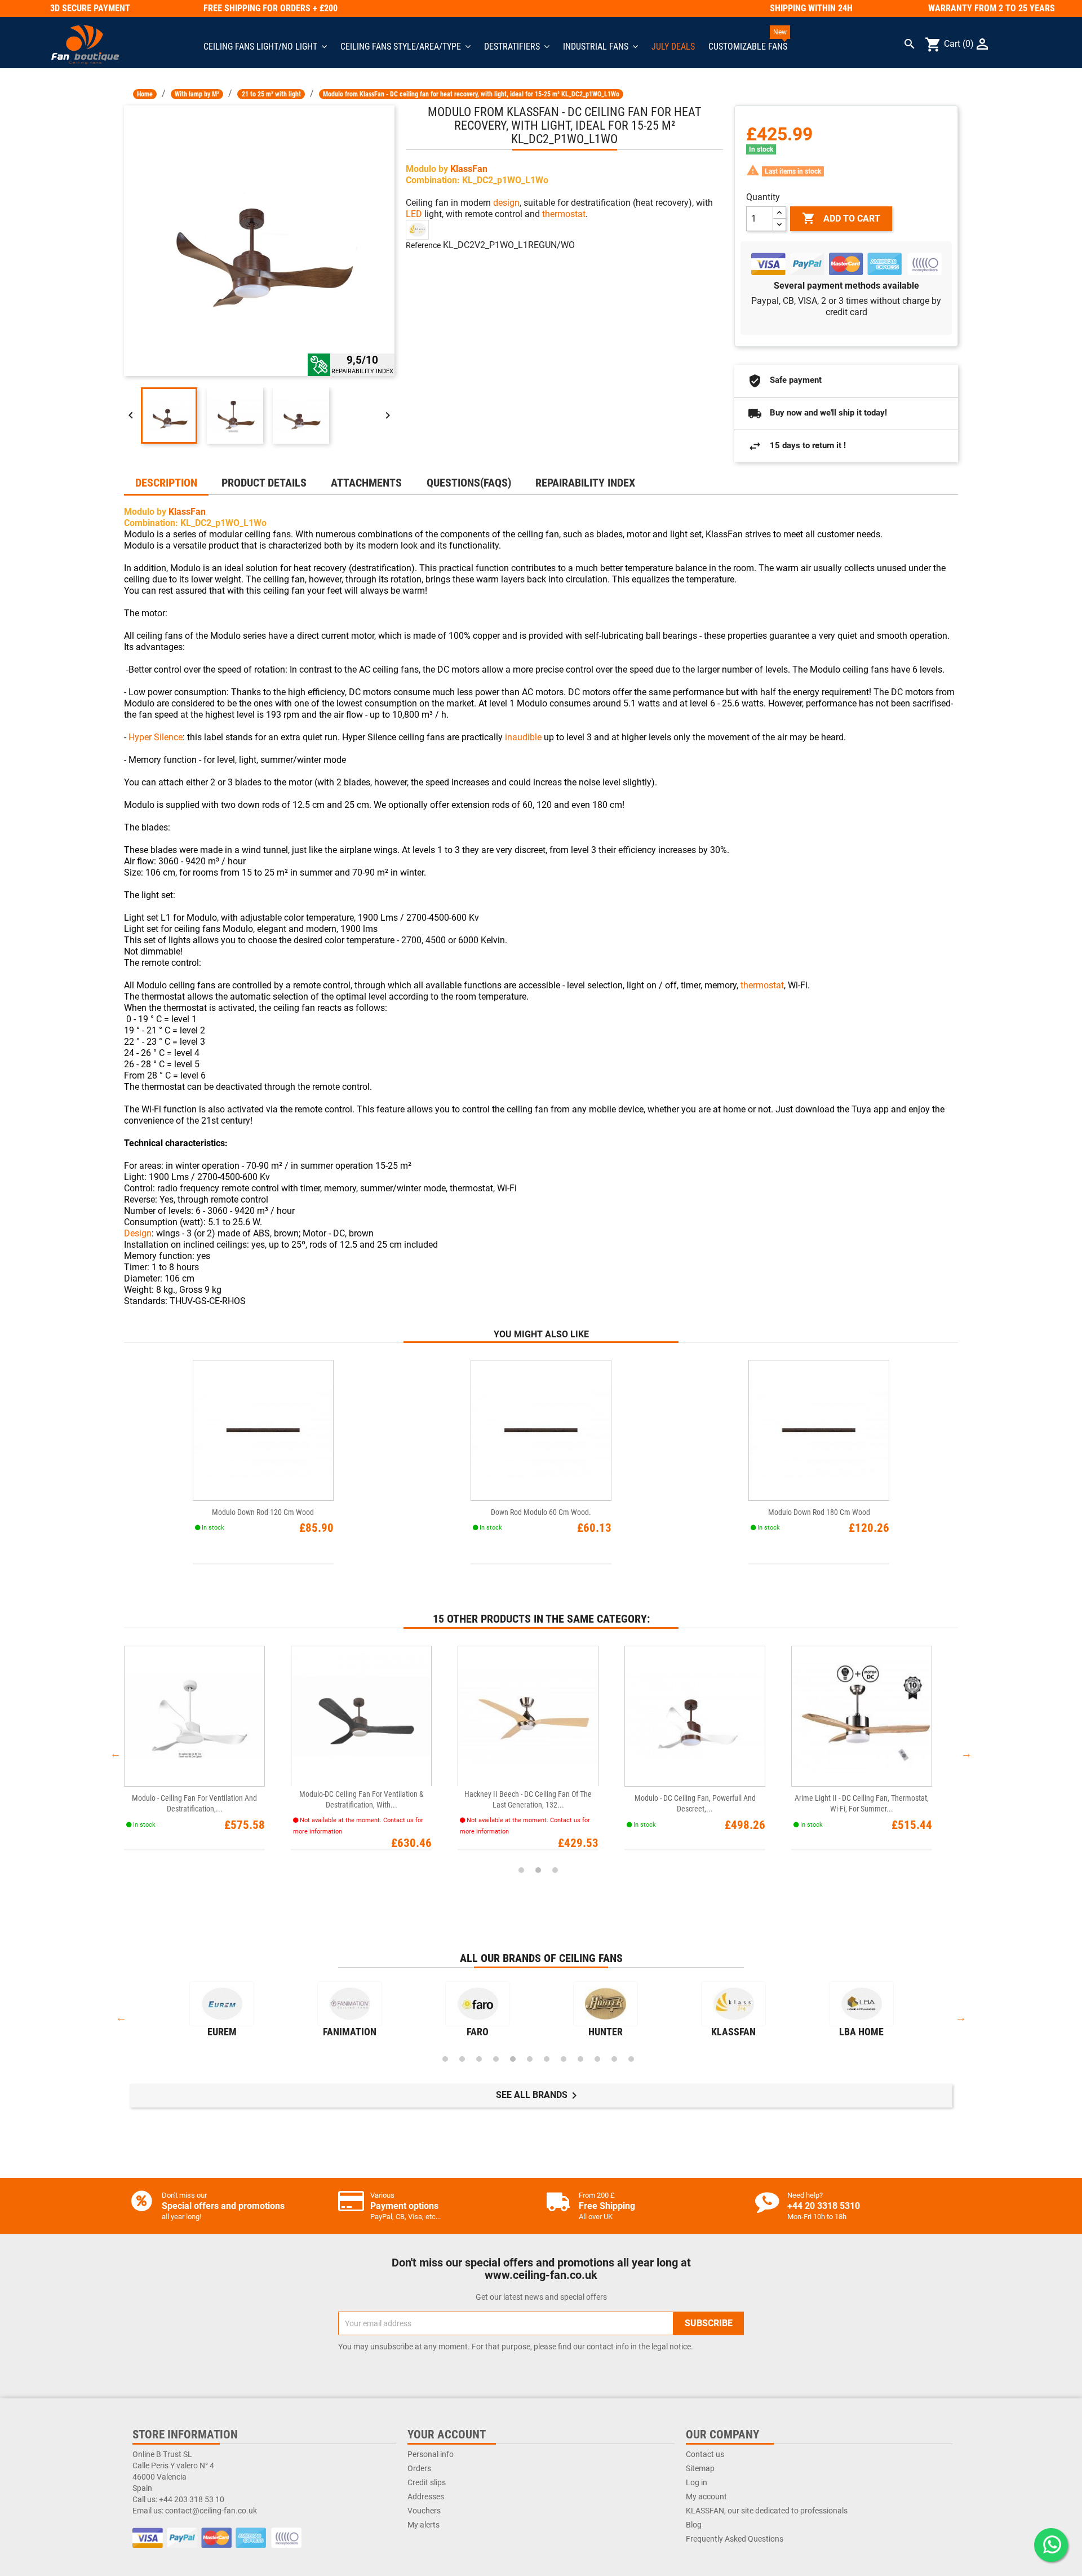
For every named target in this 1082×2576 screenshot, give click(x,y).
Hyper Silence (156, 737)
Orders (419, 2468)
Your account (447, 2434)
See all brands (538, 2096)
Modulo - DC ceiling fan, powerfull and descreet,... (695, 1803)
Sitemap (700, 2468)
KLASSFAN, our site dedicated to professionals (767, 2511)
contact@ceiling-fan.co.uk (211, 2511)
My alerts (424, 2525)
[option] (207, 1753)
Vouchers (424, 2511)
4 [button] (496, 2059)
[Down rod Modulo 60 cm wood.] (541, 1430)
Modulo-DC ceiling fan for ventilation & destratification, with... (362, 1799)
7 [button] (547, 2059)
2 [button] (538, 1870)
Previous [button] (116, 1753)
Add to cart (841, 218)
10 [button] (597, 2059)
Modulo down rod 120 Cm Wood (263, 1512)
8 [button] (564, 2059)
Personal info (431, 2454)
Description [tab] (166, 483)
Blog (694, 2525)
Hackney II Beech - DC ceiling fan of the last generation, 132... (528, 1799)
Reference (423, 245)
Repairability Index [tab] (585, 483)
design (506, 203)
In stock (761, 149)
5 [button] (513, 2059)
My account (706, 2497)
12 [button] (631, 2059)
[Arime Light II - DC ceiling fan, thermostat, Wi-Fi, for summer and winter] (862, 1716)
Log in (697, 2482)
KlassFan (469, 169)
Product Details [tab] (264, 483)
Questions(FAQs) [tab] (469, 483)
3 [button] (555, 1870)
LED (414, 214)
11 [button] (614, 2059)
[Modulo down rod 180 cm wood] (819, 1430)
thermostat (564, 214)
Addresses (426, 2497)
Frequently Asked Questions (735, 2539)
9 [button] (580, 2059)
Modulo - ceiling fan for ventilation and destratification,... (194, 1803)
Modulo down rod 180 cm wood (819, 1512)
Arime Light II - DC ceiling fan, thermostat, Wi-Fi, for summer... (862, 1803)
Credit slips (427, 2482)
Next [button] (966, 1753)
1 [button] (521, 1870)
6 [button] (530, 2059)
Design (138, 1233)
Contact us (705, 2454)
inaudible (523, 737)
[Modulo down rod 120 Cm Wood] (263, 1430)
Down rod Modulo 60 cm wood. (541, 1512)
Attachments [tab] (366, 483)
